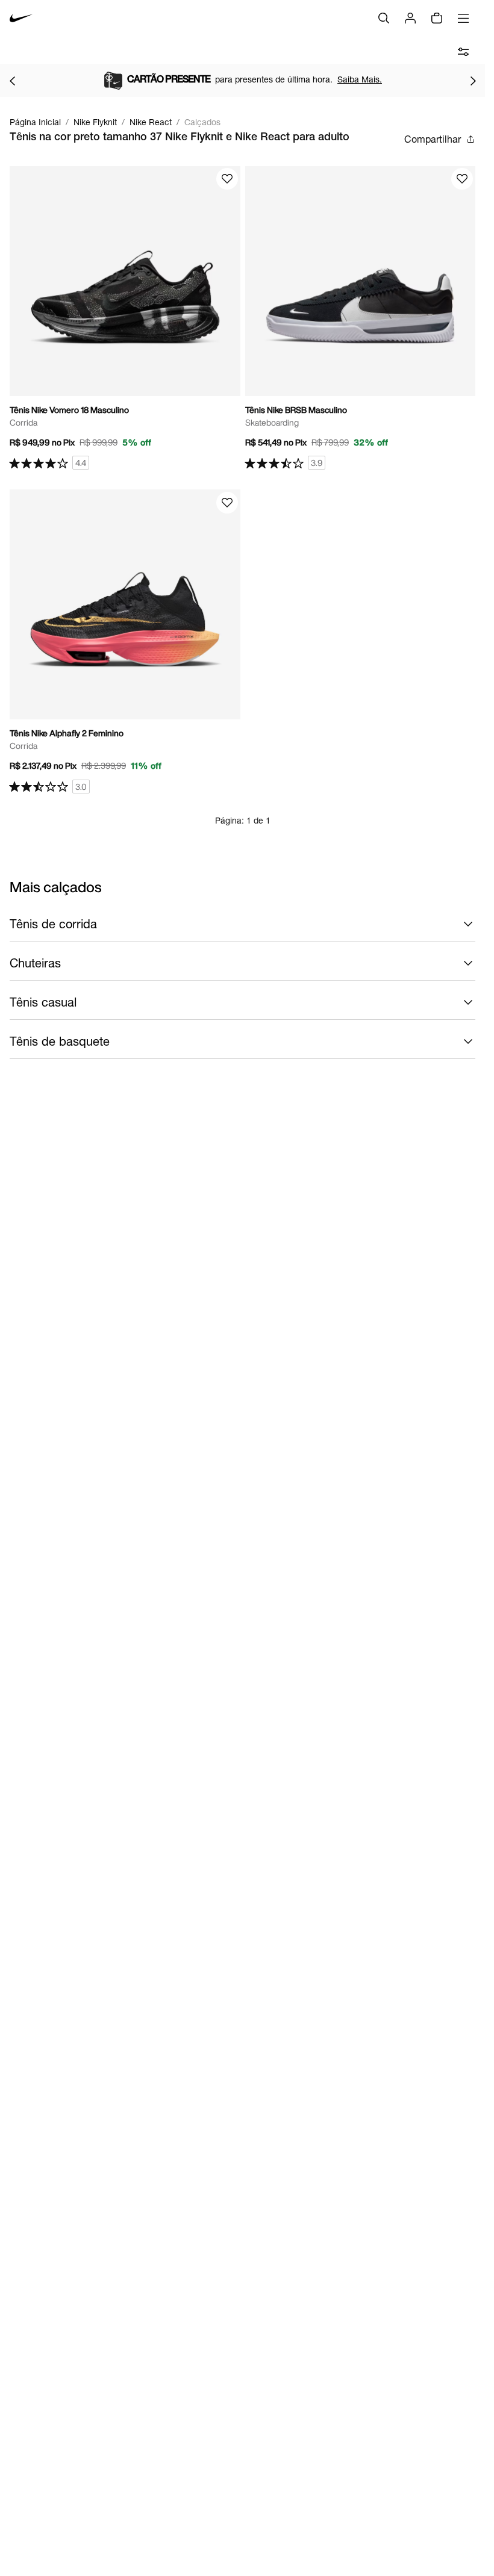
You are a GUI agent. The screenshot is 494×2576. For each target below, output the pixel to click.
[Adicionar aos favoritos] (227, 179)
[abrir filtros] (463, 52)
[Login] (410, 18)
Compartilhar (433, 139)
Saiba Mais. (360, 79)
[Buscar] (384, 18)
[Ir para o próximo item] (473, 81)
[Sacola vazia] (437, 18)
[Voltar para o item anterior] (12, 81)
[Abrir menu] (463, 18)
